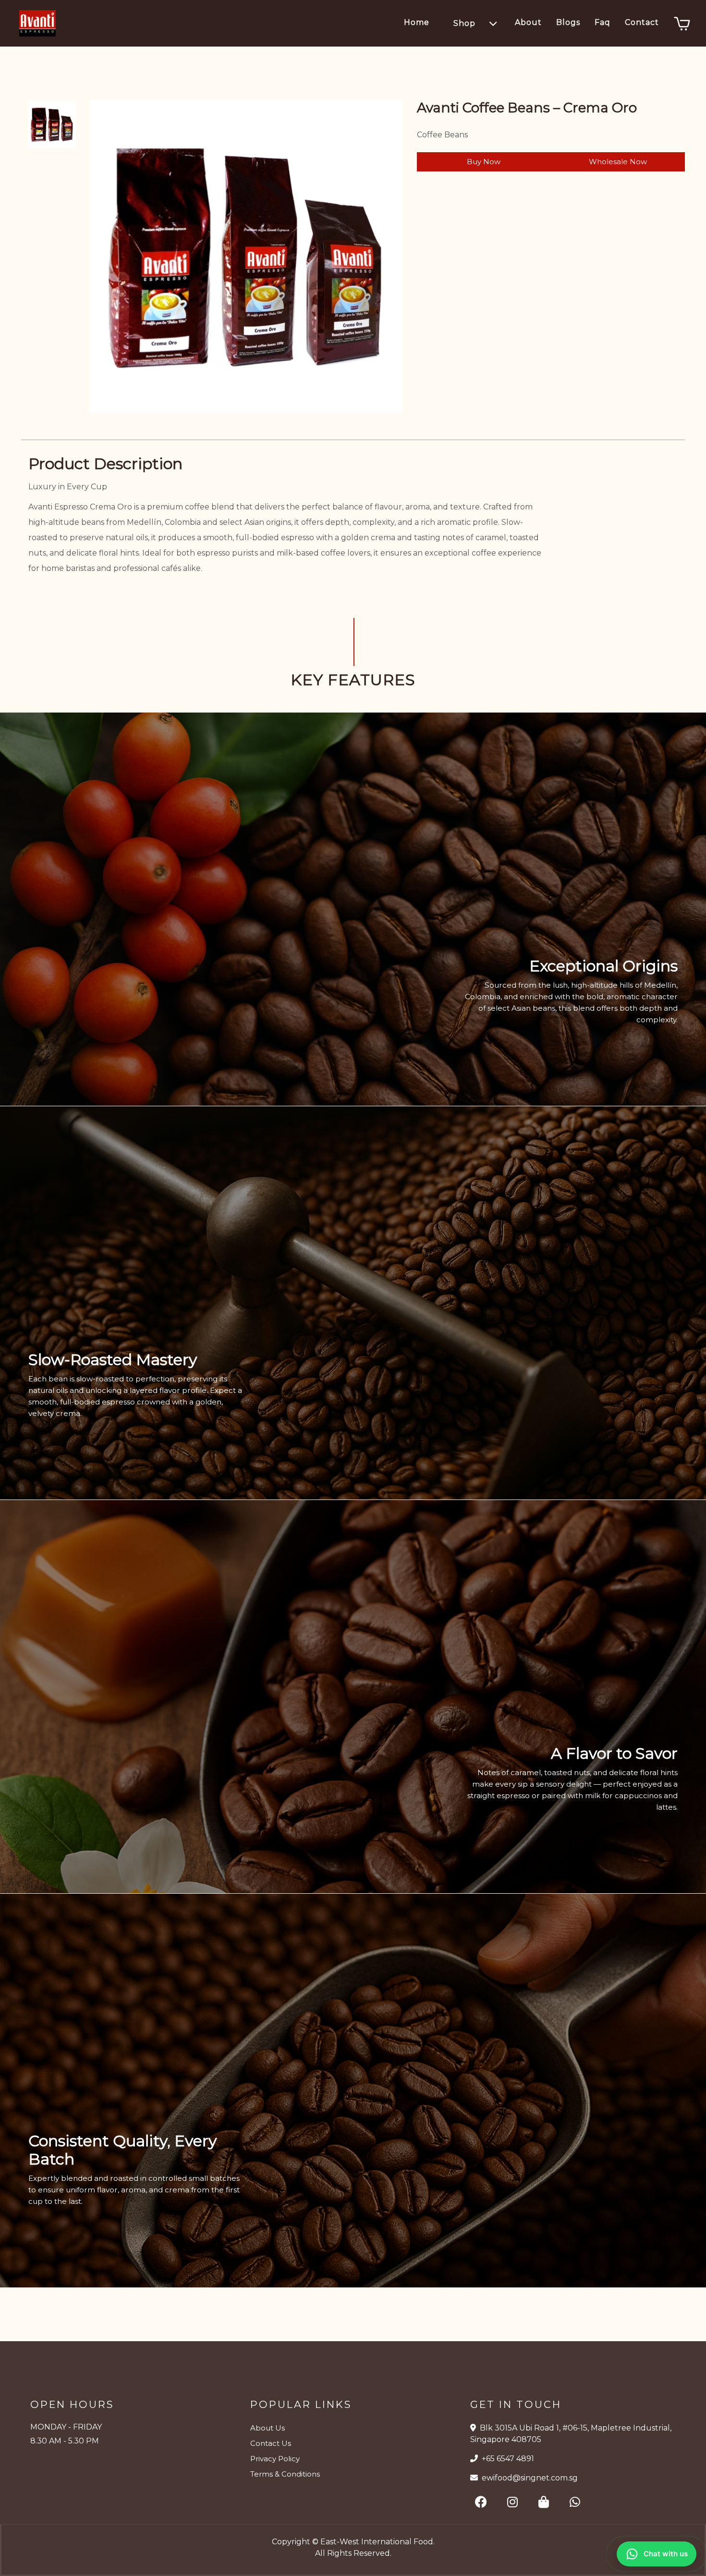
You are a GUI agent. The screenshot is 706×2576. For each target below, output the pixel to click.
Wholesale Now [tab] (618, 162)
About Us (268, 2428)
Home (417, 22)
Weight (432, 205)
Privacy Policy (275, 2459)
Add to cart (572, 248)
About (528, 22)
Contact (642, 22)
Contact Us (271, 2443)
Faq (603, 22)
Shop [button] (464, 23)
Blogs (568, 22)
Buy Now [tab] (484, 162)
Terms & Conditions (285, 2474)
